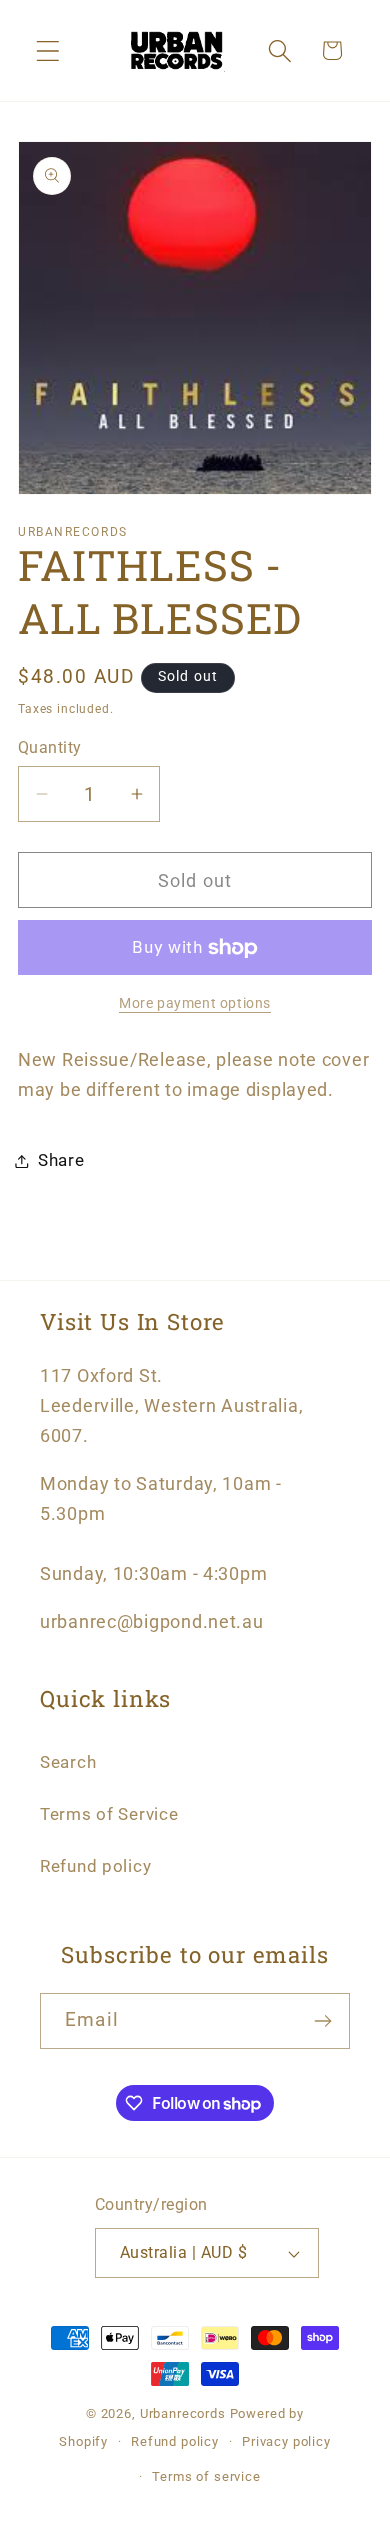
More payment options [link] (195, 1003)
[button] (48, 50)
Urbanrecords (183, 2413)
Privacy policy (286, 2441)
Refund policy (95, 1866)
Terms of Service (109, 1814)
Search (68, 1762)
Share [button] (61, 1160)
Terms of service (206, 2476)
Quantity (50, 748)
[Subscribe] (322, 2021)
